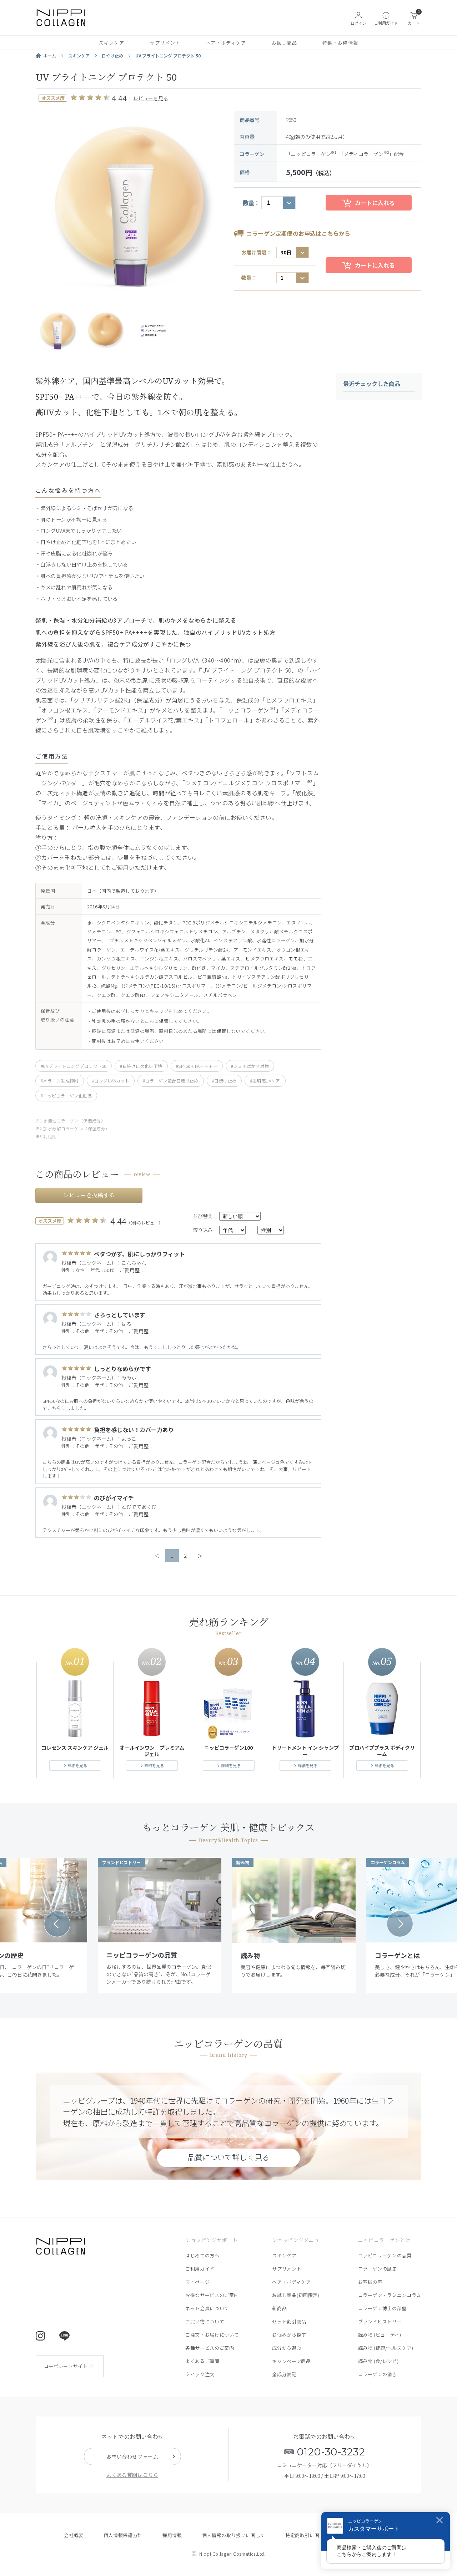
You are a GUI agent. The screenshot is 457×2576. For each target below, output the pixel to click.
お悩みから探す (289, 2335)
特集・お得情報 (340, 43)
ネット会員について (207, 2308)
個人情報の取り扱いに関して (234, 2535)
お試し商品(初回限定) (296, 2295)
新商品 (279, 2308)
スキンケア (112, 43)
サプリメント (165, 43)
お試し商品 (285, 43)
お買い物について (205, 2321)
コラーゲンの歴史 (378, 2269)
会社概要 (74, 2535)
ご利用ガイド (200, 2269)
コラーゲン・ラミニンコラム (390, 2295)
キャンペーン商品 (291, 2361)
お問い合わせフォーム (132, 2456)
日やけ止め (112, 55)
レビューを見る (151, 98)
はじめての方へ (202, 2255)
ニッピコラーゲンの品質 (385, 2255)
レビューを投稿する (89, 1195)
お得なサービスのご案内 (212, 2295)
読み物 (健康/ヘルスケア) (386, 2348)
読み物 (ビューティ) (380, 2335)
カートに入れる (375, 203)
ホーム (50, 55)
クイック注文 (200, 2374)
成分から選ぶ (287, 2348)
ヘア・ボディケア (226, 43)
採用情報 (172, 2535)
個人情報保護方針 (123, 2535)
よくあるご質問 (202, 2361)
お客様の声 (370, 2282)
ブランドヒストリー (380, 2321)
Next (400, 1924)
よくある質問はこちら (132, 2475)
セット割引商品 (289, 2321)
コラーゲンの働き (378, 2374)
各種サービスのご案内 (210, 2348)
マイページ (197, 2282)
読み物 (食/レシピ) (378, 2361)
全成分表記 (284, 2374)
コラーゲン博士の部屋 (383, 2308)
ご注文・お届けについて (212, 2335)
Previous (57, 1924)
